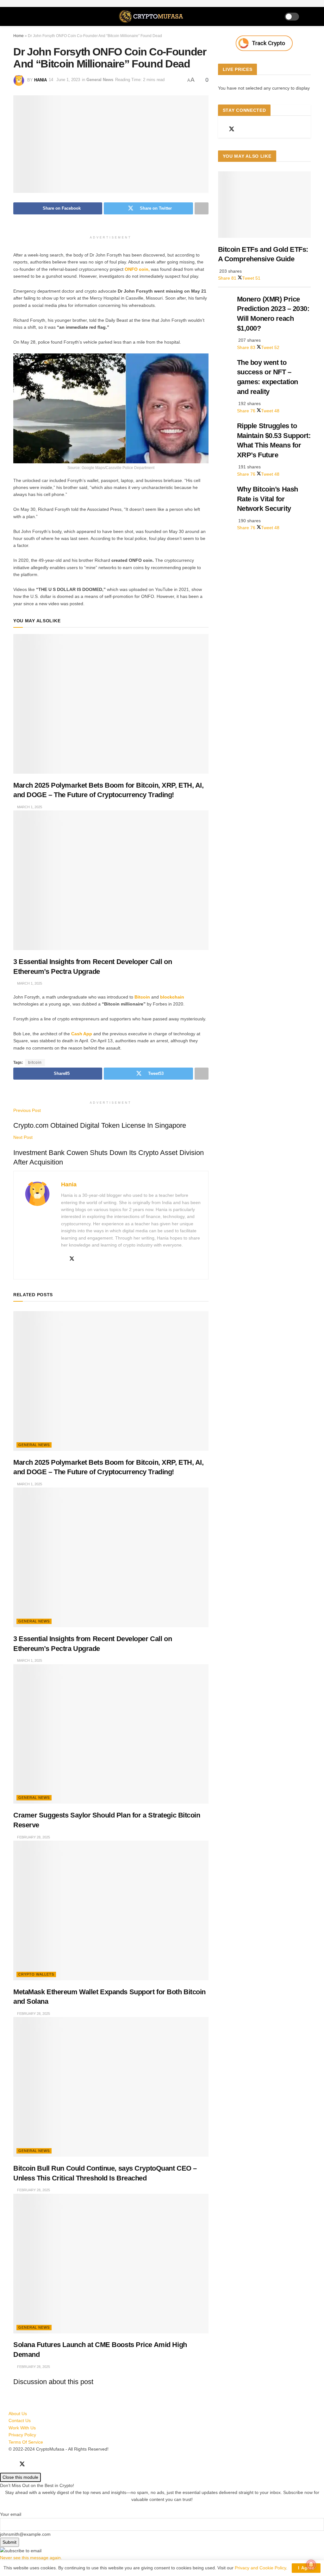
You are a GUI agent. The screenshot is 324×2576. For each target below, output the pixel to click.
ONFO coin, (137, 269)
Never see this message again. (31, 2558)
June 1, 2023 (68, 80)
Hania (40, 80)
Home (19, 36)
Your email (11, 2514)
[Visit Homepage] (152, 16)
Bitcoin (142, 997)
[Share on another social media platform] (202, 208)
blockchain (171, 997)
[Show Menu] (16, 16)
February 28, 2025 (33, 1837)
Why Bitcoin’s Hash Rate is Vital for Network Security (268, 499)
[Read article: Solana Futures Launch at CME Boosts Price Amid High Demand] (111, 2264)
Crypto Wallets (36, 1974)
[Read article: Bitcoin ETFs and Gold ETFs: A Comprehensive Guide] (264, 205)
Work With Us (22, 2428)
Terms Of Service (26, 2442)
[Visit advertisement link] (264, 43)
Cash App (82, 1034)
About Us (18, 2414)
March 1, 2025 (29, 807)
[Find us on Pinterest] (254, 129)
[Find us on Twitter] (232, 129)
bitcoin (35, 1063)
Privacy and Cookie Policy (260, 2568)
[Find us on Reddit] (243, 129)
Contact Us (20, 2421)
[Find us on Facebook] (220, 129)
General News (100, 80)
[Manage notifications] (311, 2565)
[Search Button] (308, 16)
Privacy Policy (22, 2435)
